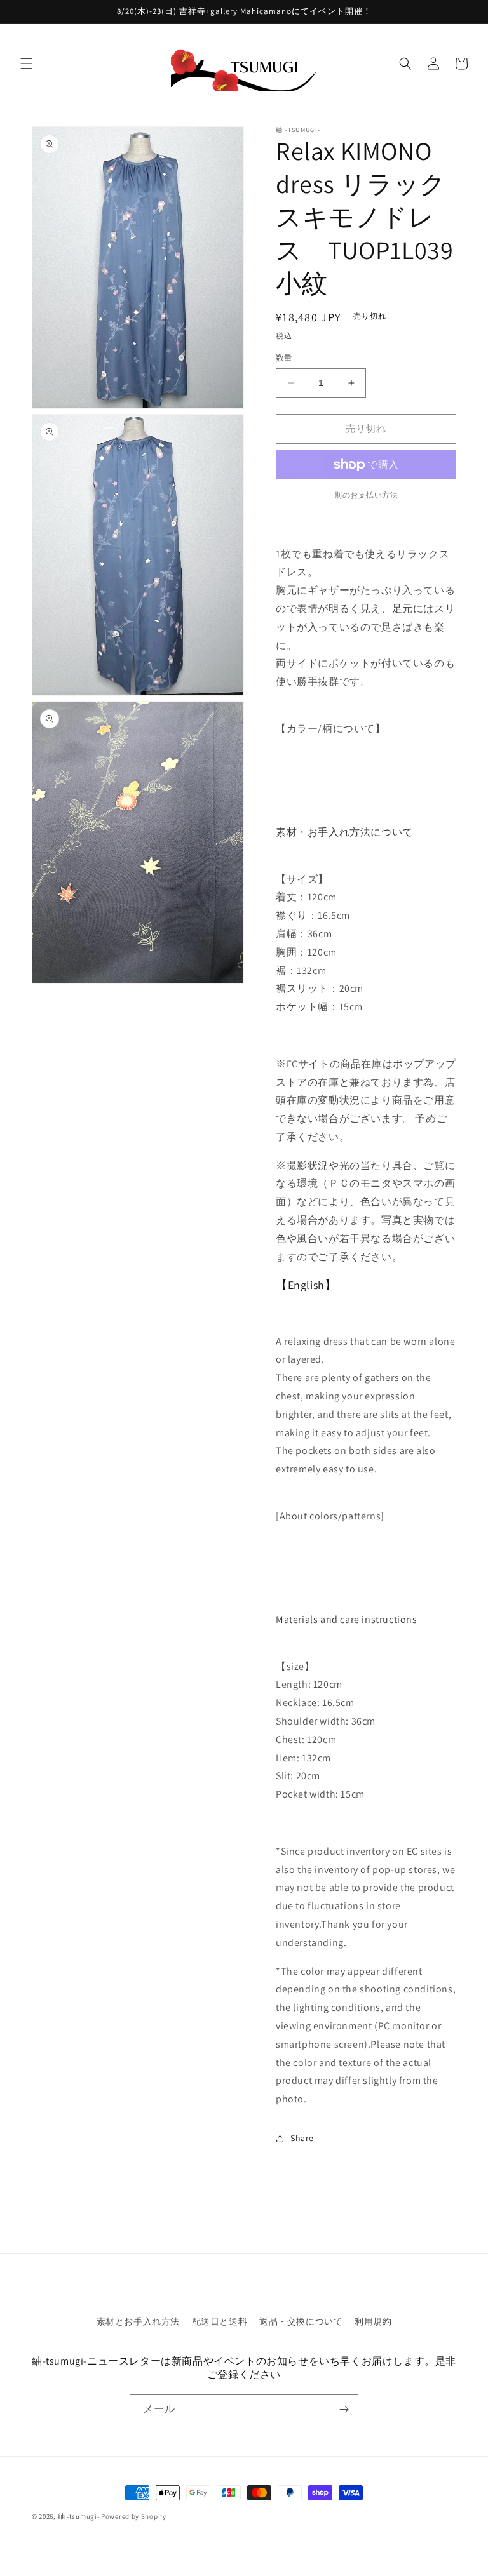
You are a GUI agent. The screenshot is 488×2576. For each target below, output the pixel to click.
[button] (27, 63)
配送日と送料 (220, 2321)
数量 (284, 358)
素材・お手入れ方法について (344, 832)
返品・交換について (301, 2321)
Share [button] (302, 2138)
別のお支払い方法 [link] (366, 495)
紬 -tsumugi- (79, 2516)
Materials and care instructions (347, 1619)
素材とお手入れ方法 (138, 2321)
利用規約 (373, 2321)
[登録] (344, 2409)
